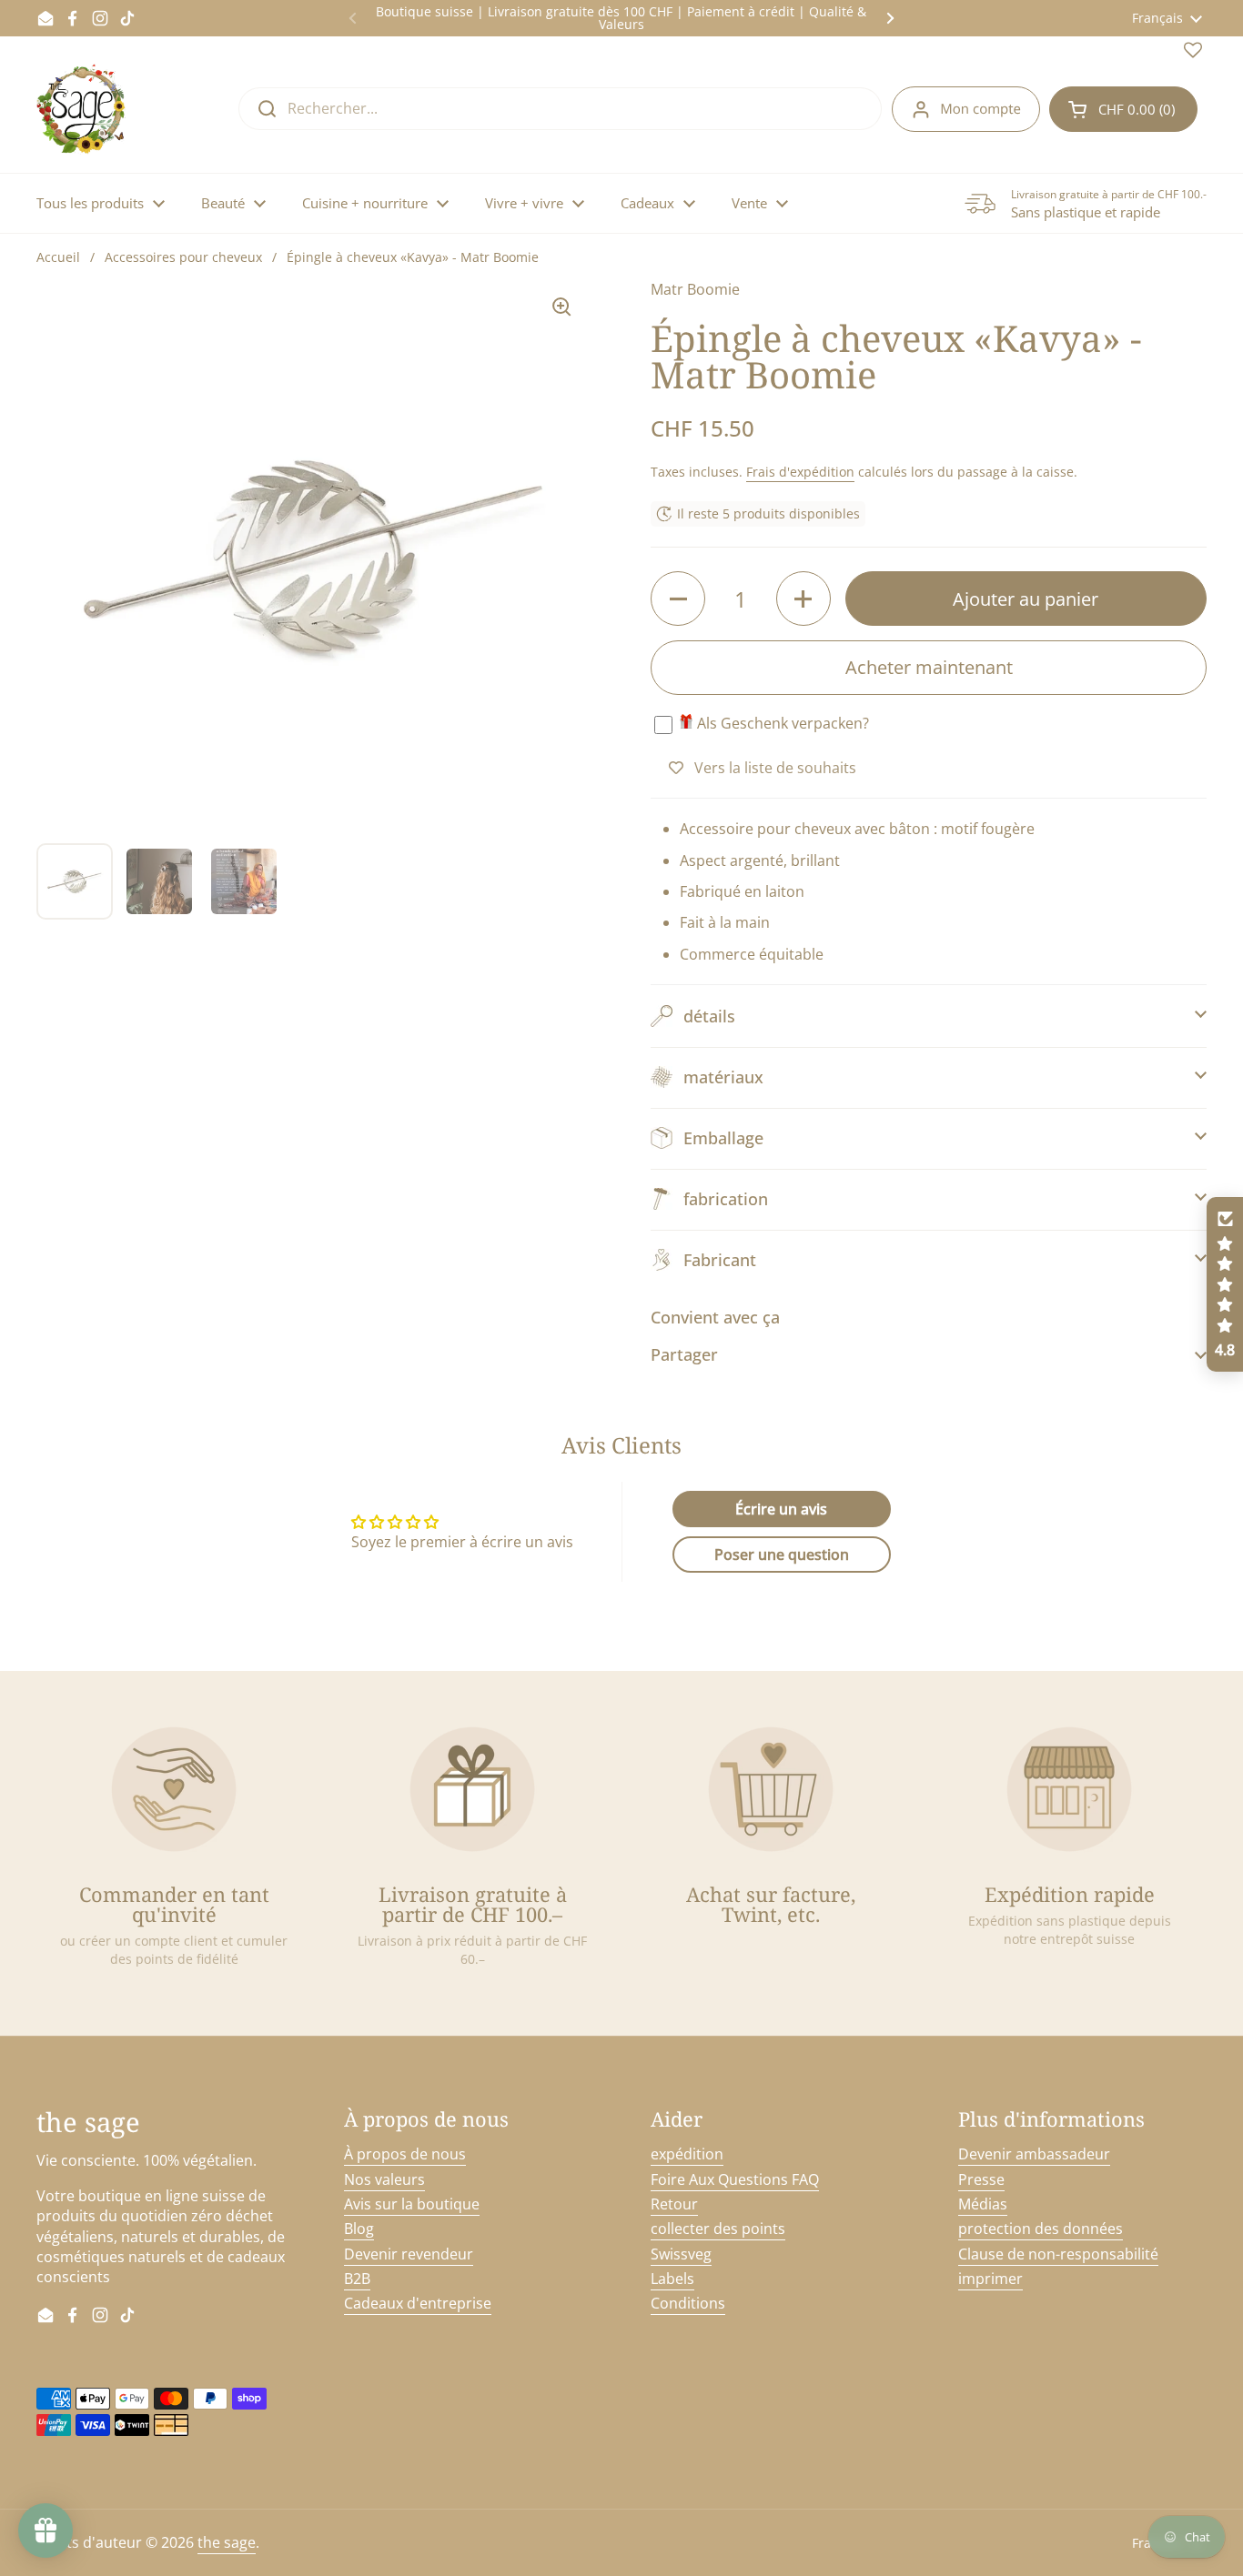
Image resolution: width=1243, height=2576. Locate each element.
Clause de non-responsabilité (1058, 2254)
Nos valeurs (384, 2179)
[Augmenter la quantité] (803, 599)
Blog (359, 2229)
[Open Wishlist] (1193, 54)
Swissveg (681, 2254)
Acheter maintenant (929, 667)
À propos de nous (405, 2154)
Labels (672, 2279)
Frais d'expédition (800, 472)
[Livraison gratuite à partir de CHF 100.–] (472, 1789)
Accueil (58, 257)
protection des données (1041, 2229)
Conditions (688, 2303)
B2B (357, 2279)
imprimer (990, 2279)
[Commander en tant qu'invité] (174, 1789)
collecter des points (718, 2229)
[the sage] (82, 109)
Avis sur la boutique (412, 2204)
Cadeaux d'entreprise (418, 2303)
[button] (1123, 109)
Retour (674, 2204)
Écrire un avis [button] (781, 1509)
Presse (981, 2179)
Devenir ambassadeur (1034, 2154)
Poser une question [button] (782, 1555)
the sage (227, 2542)
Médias (983, 2204)
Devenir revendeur (409, 2254)
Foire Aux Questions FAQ (735, 2179)
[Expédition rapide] (1069, 1789)
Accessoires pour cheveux (183, 257)
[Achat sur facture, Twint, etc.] (771, 1789)
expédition (687, 2154)
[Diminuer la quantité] (678, 599)
